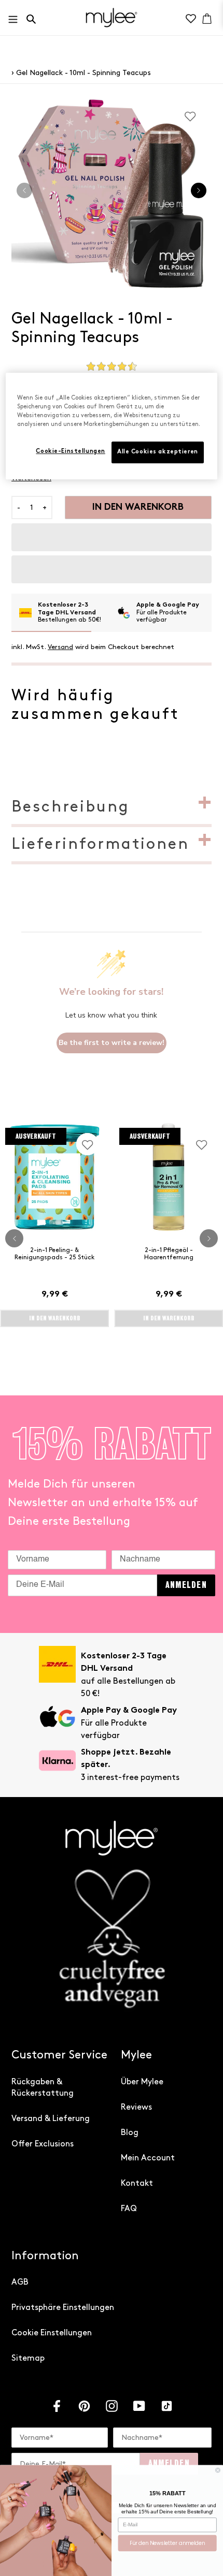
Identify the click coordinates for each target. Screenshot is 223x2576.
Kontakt (137, 2183)
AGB (20, 2282)
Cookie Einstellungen (52, 2333)
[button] (112, 537)
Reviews (136, 2107)
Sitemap (28, 2358)
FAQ (129, 2209)
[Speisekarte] (16, 17)
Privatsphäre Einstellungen (63, 2308)
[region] (112, 426)
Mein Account (148, 2158)
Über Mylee (142, 2082)
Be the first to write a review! (112, 1043)
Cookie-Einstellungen (70, 452)
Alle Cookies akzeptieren (158, 452)
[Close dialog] (218, 2470)
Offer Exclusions (43, 2144)
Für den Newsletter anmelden (168, 2543)
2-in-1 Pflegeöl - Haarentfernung (169, 1254)
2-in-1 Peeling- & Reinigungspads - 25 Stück (54, 1254)
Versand (60, 647)
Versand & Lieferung (51, 2119)
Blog (130, 2133)
